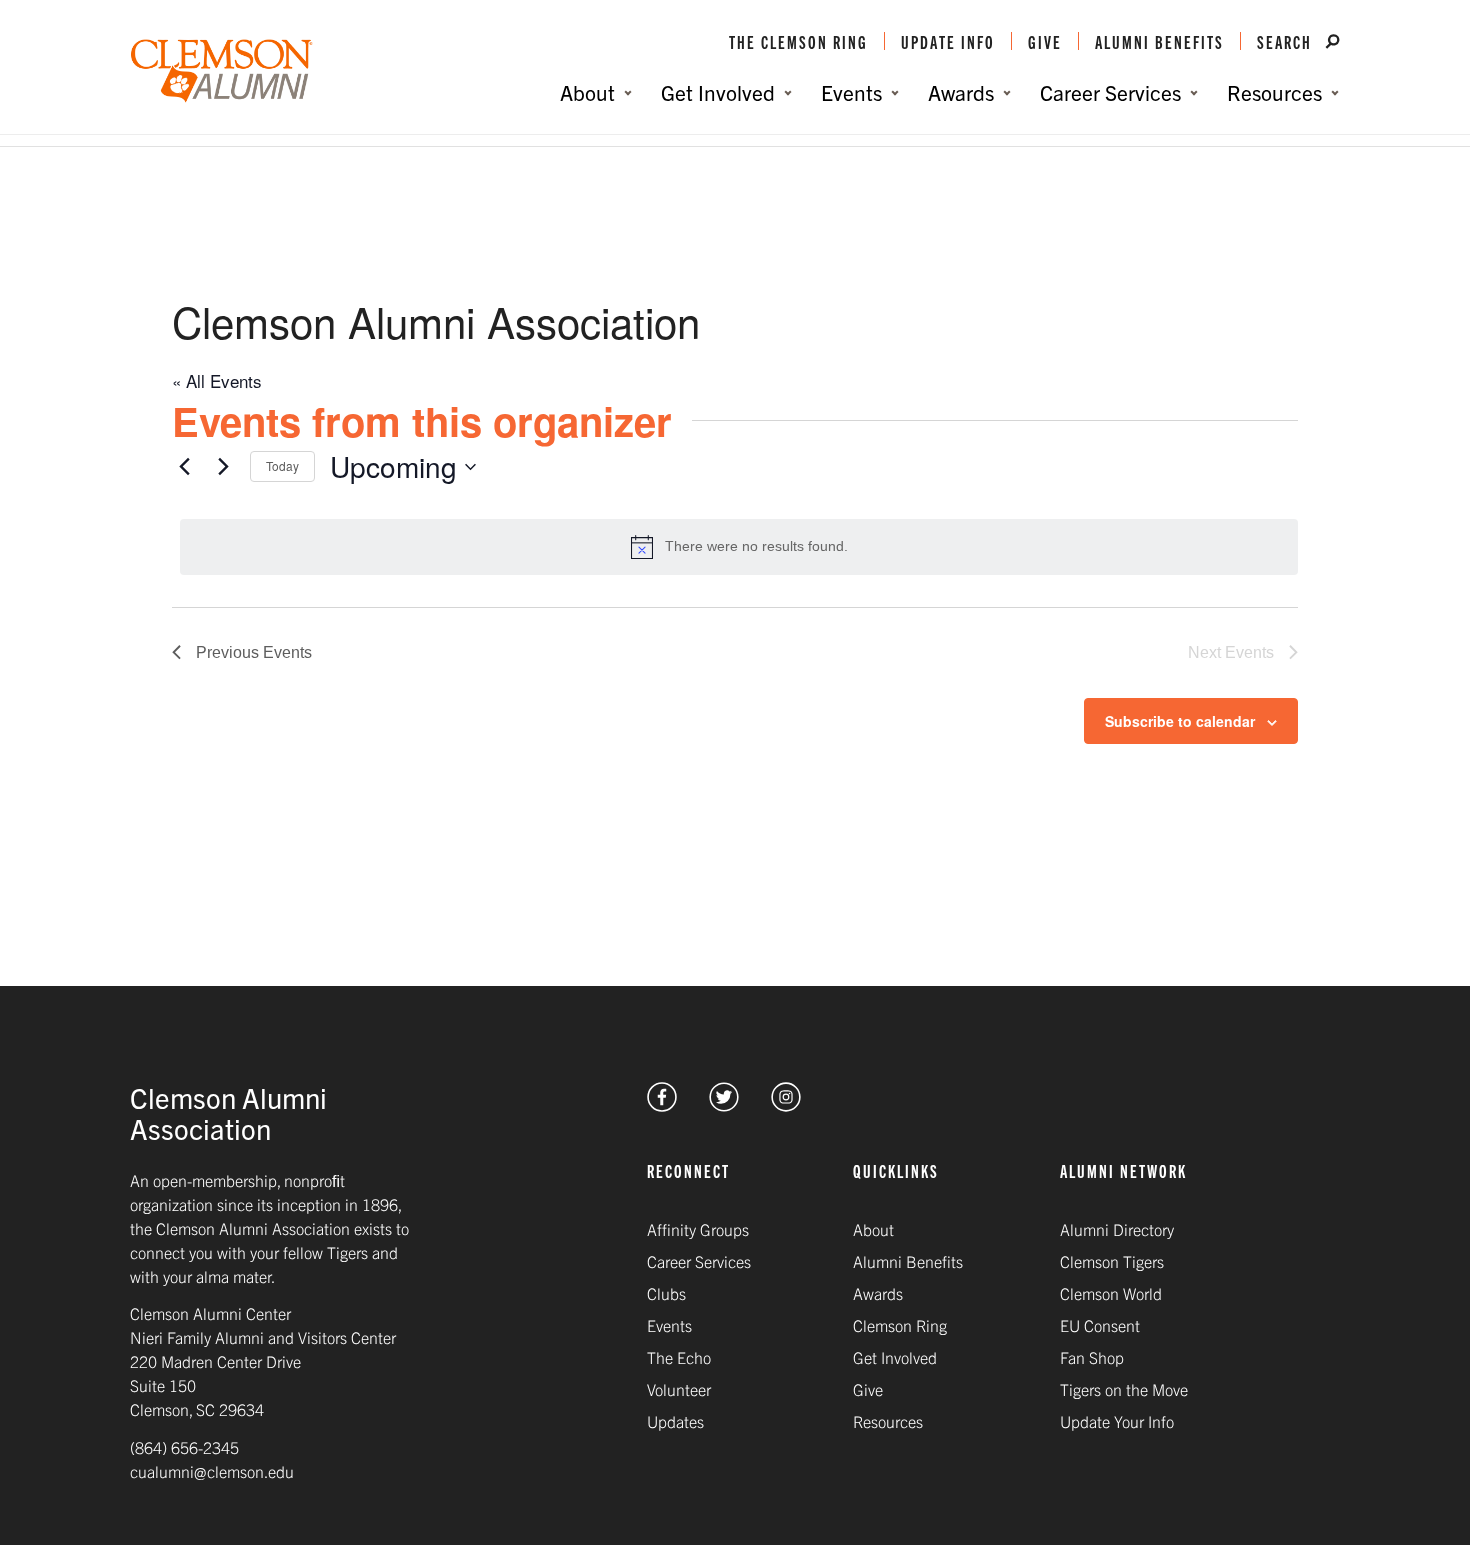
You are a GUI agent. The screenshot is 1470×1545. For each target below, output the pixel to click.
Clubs (666, 1293)
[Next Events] (223, 467)
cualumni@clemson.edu (212, 1471)
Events (669, 1325)
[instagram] (786, 1104)
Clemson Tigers (1112, 1261)
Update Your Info (1117, 1421)
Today (282, 465)
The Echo (679, 1357)
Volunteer (679, 1389)
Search (1287, 41)
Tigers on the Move (1124, 1389)
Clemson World (1111, 1293)
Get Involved (895, 1357)
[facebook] (662, 1104)
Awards (878, 1293)
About (873, 1229)
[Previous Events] (184, 467)
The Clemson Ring (798, 41)
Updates (675, 1421)
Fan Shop (1092, 1357)
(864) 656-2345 (184, 1447)
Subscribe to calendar (1180, 721)
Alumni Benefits (1159, 41)
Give (1045, 41)
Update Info (948, 41)
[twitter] (724, 1104)
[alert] (739, 547)
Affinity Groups (698, 1229)
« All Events (217, 380)
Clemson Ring (900, 1325)
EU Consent (1100, 1325)
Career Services (699, 1261)
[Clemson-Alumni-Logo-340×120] (222, 71)
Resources (888, 1421)
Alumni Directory (1117, 1229)
